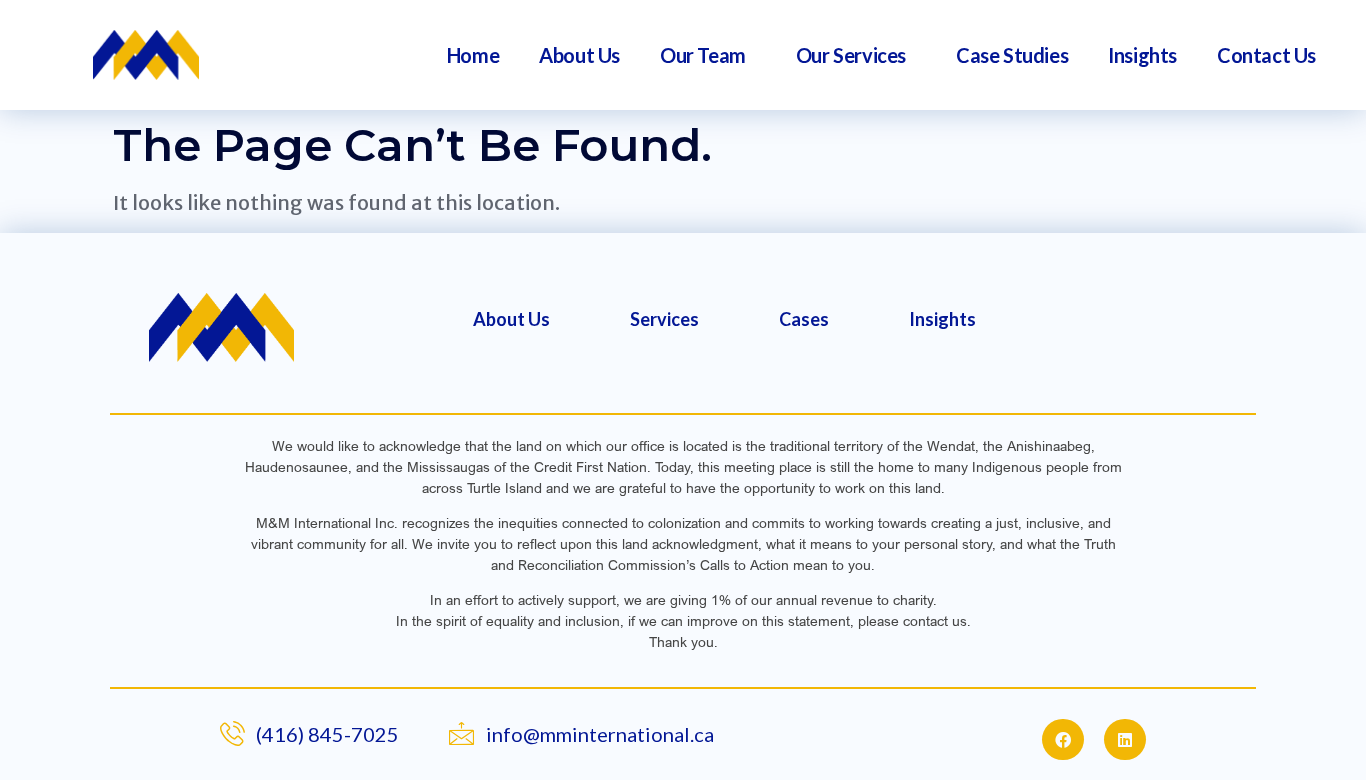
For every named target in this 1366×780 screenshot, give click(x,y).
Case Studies (1012, 55)
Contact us (1266, 55)
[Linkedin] (1125, 740)
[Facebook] (1063, 740)
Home (473, 55)
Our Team (703, 55)
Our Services (851, 55)
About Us (579, 55)
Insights (1142, 55)
